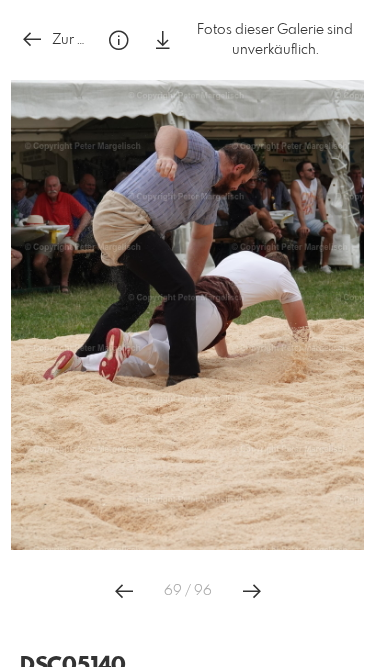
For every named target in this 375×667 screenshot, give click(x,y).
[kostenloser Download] (163, 40)
